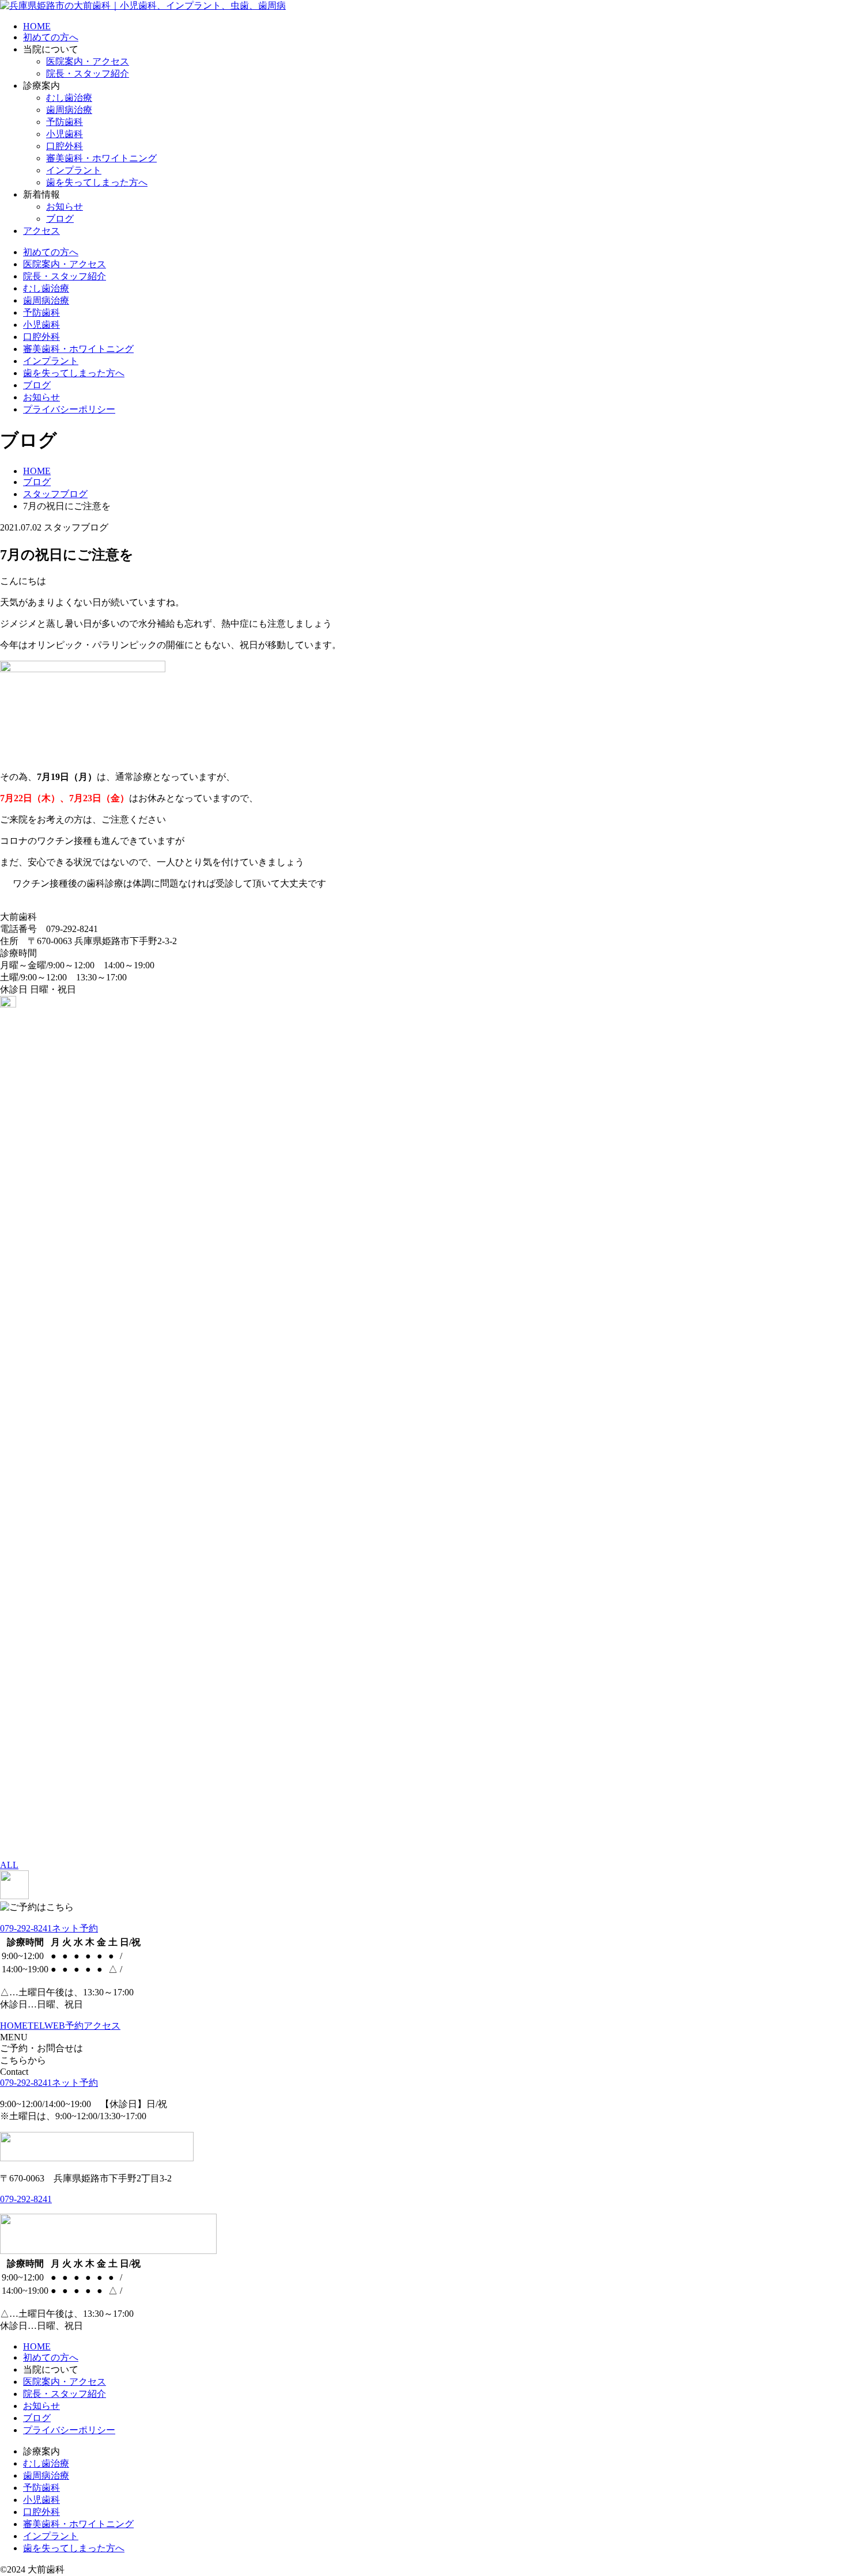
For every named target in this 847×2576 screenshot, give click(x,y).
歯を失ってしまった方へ (97, 182)
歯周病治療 (69, 110)
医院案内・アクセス (88, 61)
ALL (9, 1865)
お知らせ (65, 207)
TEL (36, 2026)
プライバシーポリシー (69, 409)
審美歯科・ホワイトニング (101, 158)
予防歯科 (65, 122)
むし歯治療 (69, 98)
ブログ (60, 219)
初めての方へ (51, 37)
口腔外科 (65, 146)
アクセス (41, 231)
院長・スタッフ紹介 (88, 73)
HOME (37, 26)
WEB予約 (64, 2026)
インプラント (74, 170)
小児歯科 (65, 134)
